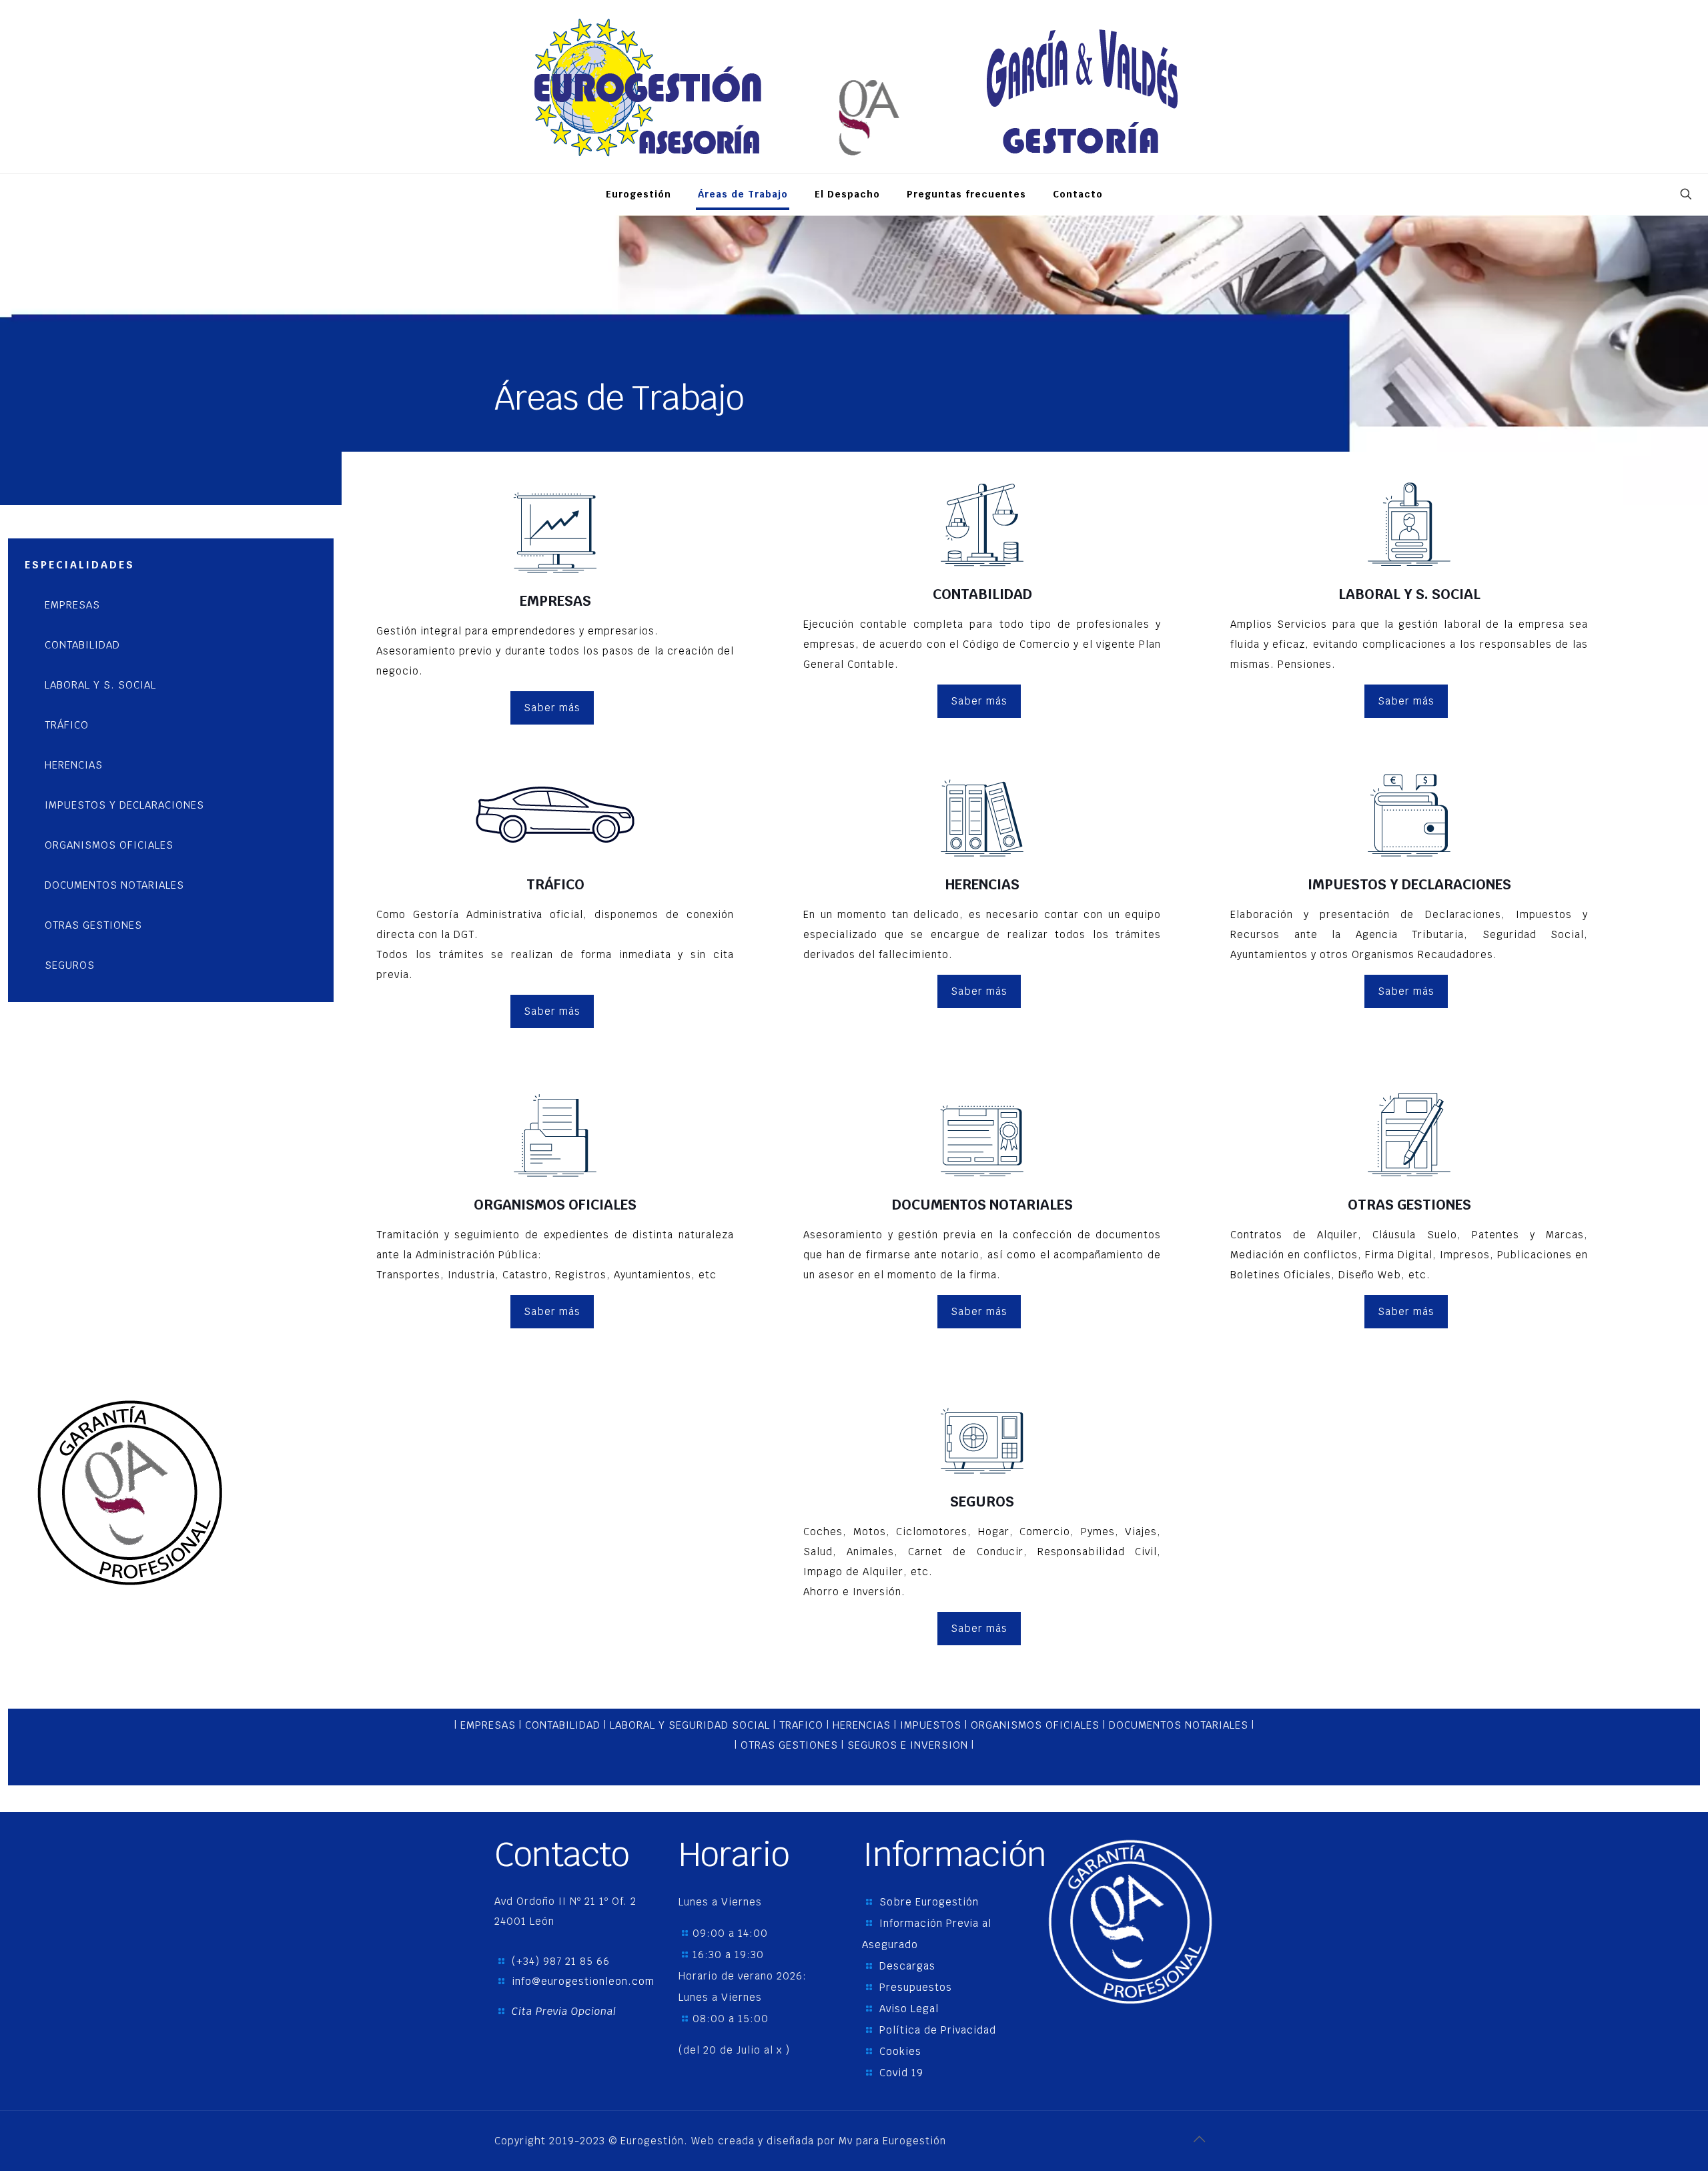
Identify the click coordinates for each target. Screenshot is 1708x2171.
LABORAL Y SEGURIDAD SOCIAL (690, 1725)
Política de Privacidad (938, 2030)
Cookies (900, 2051)
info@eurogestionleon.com (583, 1981)
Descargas (907, 1966)
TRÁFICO (67, 725)
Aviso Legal (909, 2009)
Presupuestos (916, 1987)
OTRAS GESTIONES (93, 925)
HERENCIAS (74, 765)
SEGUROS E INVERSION (909, 1745)
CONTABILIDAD (82, 645)
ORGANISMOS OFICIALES (109, 845)
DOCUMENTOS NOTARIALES (114, 885)
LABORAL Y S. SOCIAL (100, 685)
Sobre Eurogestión (929, 1902)
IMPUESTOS (931, 1725)
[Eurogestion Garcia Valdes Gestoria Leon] (854, 87)
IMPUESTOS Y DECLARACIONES (124, 805)
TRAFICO (801, 1725)
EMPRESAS (72, 605)
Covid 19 (901, 2073)
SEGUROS (70, 965)
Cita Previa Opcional (564, 2011)
